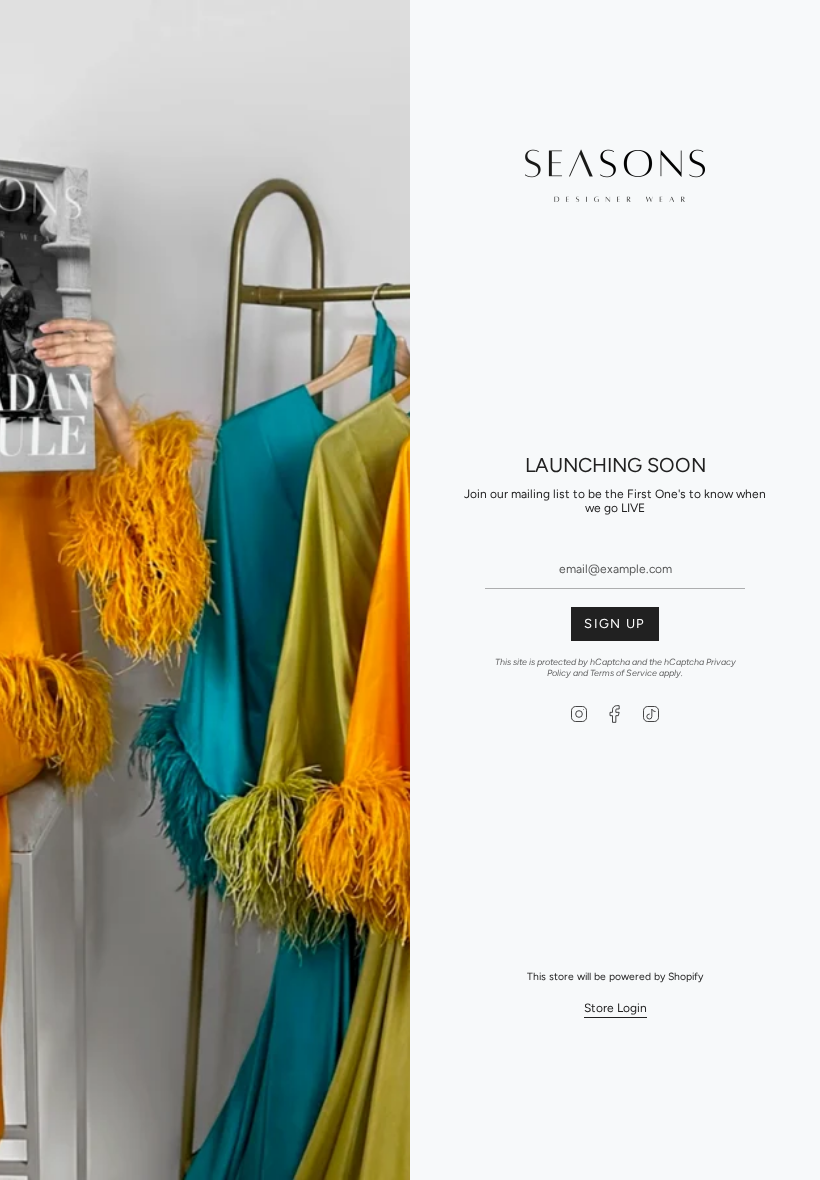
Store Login (615, 1008)
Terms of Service (623, 672)
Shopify (685, 976)
